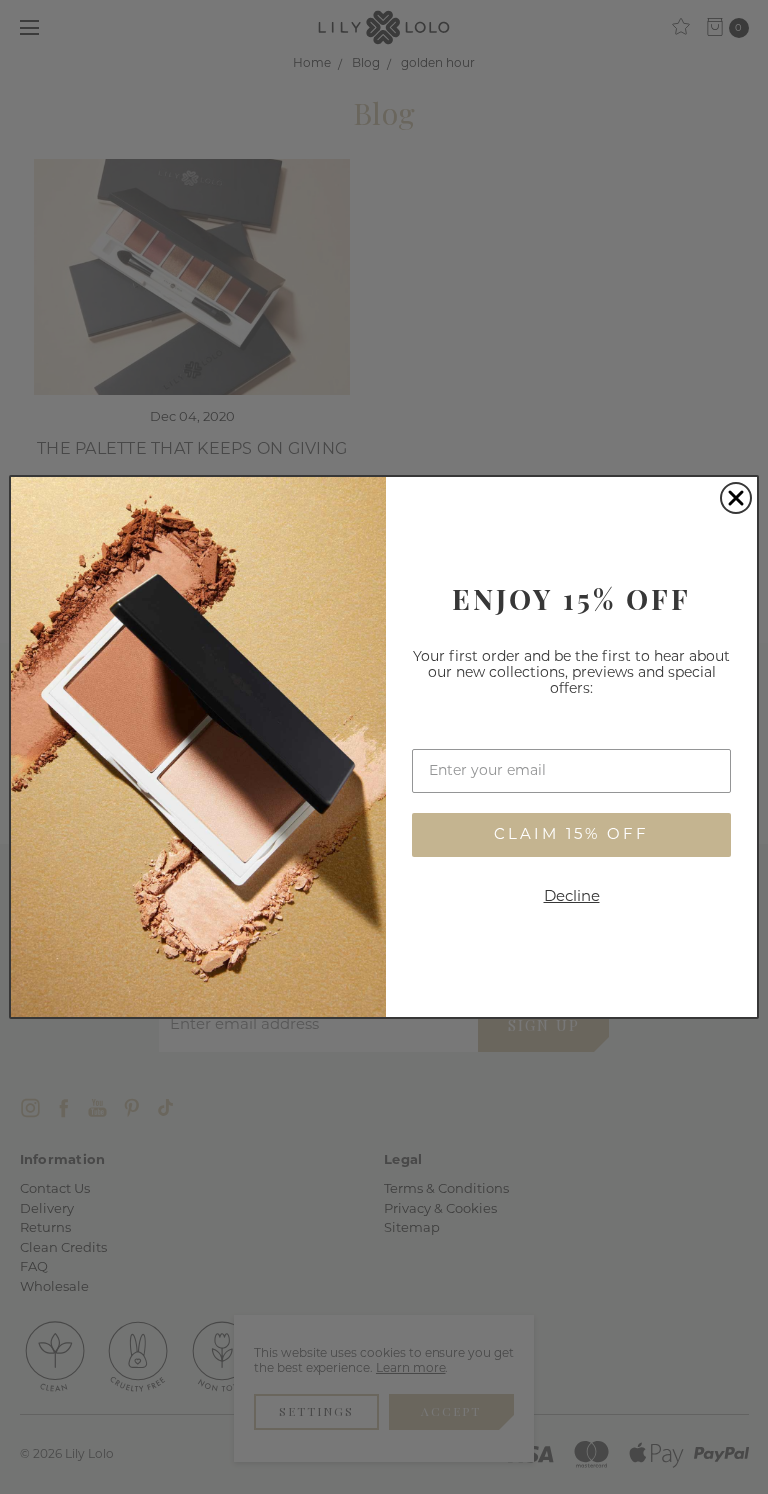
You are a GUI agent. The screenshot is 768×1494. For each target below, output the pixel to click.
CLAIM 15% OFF (571, 835)
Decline (572, 897)
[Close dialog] (736, 498)
